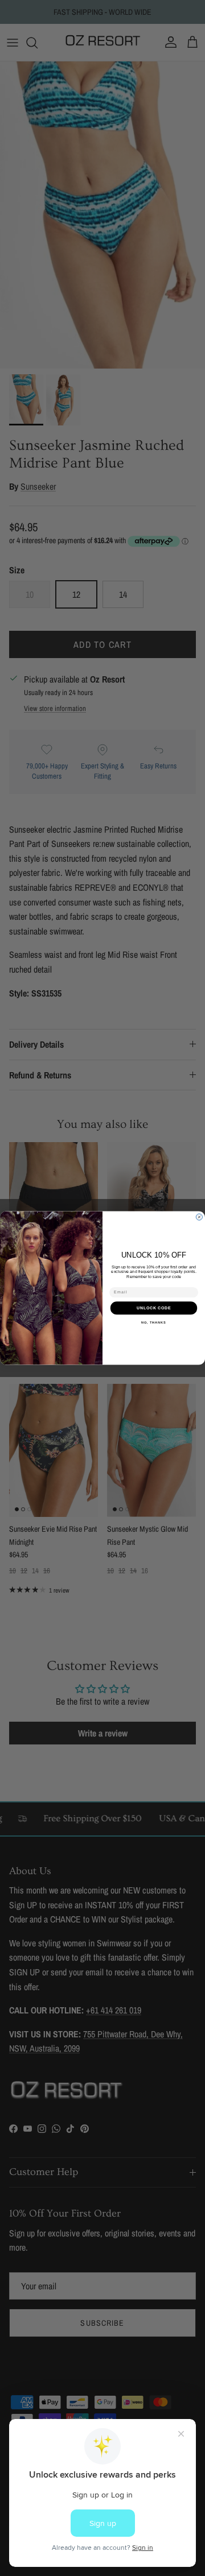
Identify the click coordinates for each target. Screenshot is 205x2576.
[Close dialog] (199, 1217)
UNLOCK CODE (154, 1308)
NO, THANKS (154, 1322)
